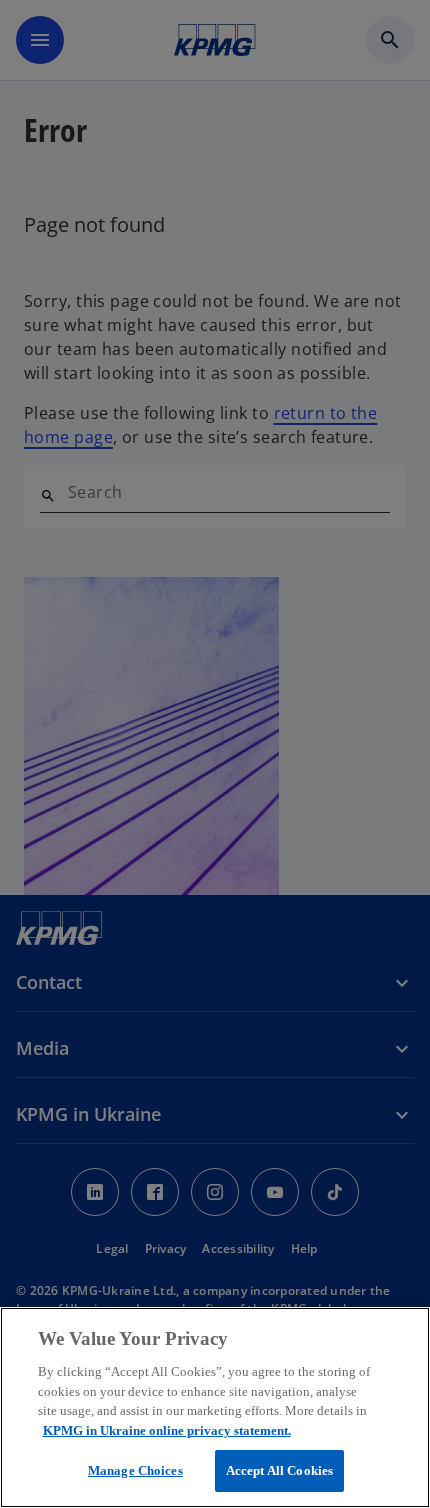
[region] (215, 1407)
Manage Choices (135, 1470)
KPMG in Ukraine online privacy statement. (167, 1430)
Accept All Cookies (279, 1470)
